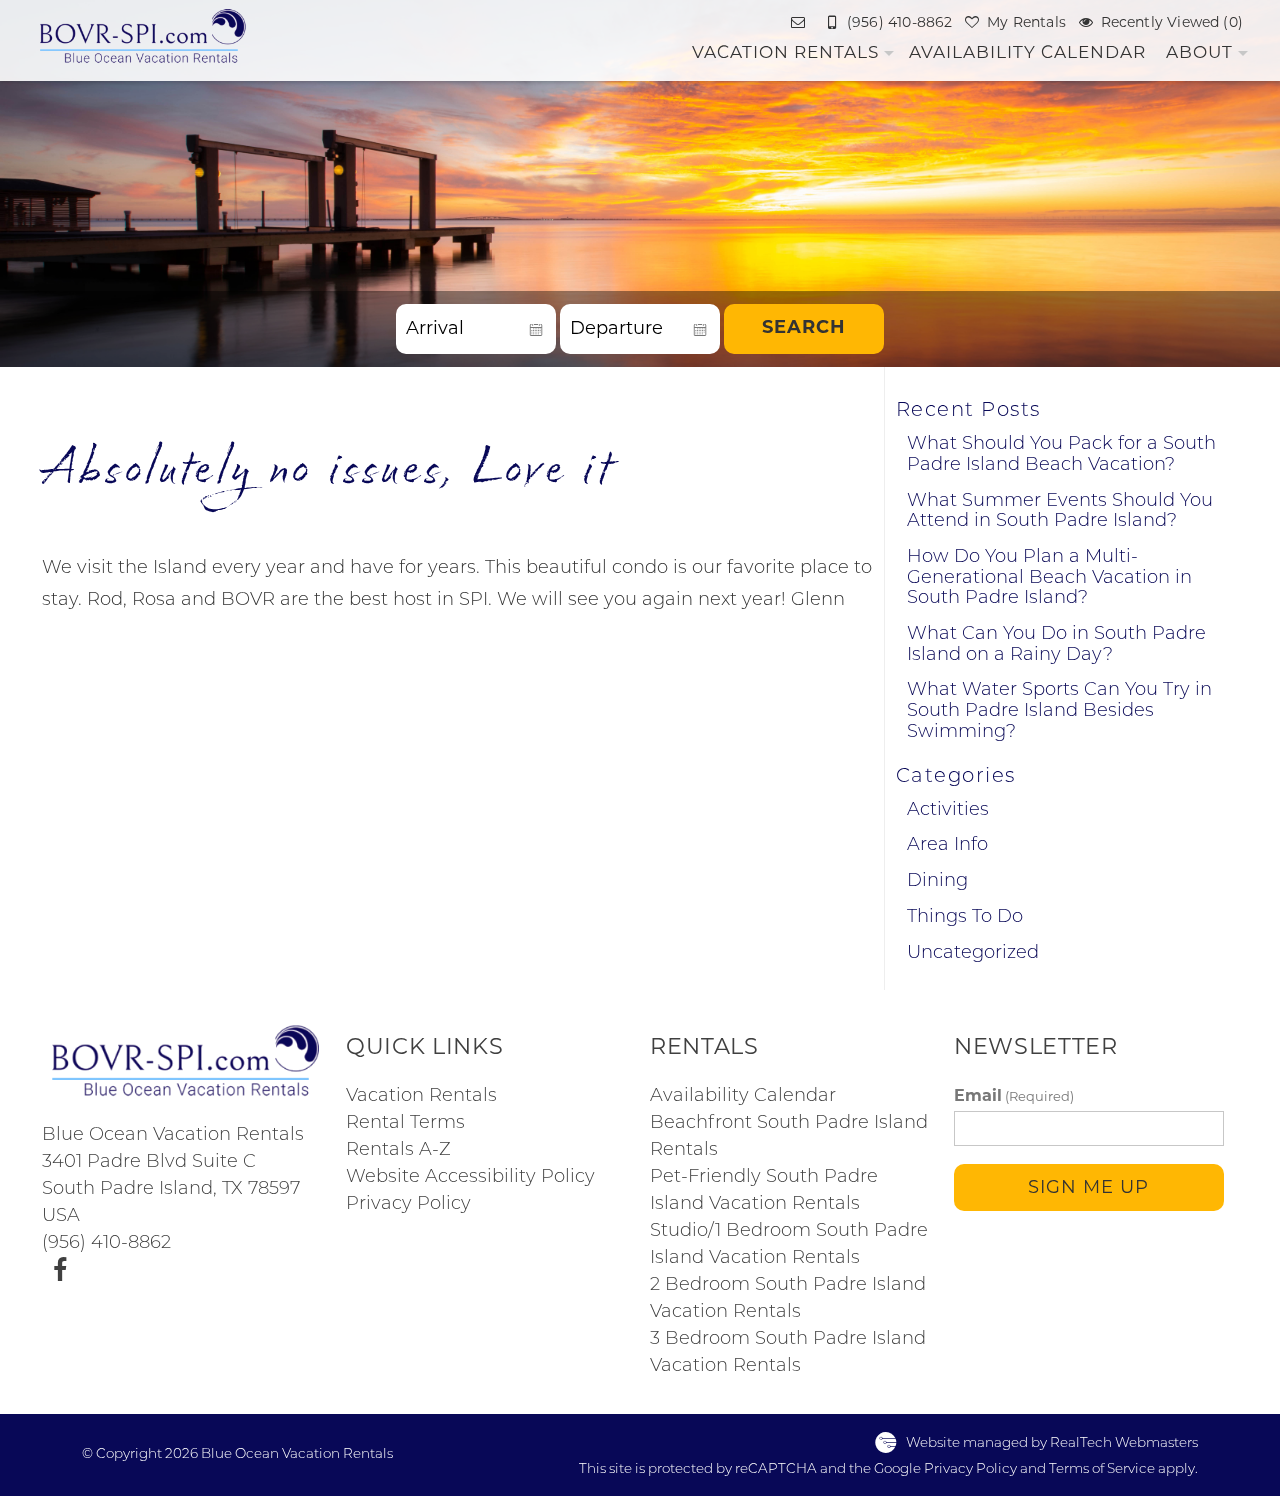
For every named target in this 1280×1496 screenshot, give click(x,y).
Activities (948, 811)
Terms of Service (1102, 1469)
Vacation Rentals (785, 52)
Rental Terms (405, 1124)
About (1199, 52)
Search (804, 329)
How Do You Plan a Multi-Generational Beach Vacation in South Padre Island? (1049, 578)
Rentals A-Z (398, 1151)
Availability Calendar (1027, 52)
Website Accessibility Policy (470, 1178)
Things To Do (965, 918)
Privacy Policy (408, 1205)
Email (1014, 1096)
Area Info (947, 846)
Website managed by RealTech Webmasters (1052, 1443)
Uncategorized (973, 954)
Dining (937, 882)
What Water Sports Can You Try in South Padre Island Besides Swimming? (1059, 711)
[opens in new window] (59, 1271)
